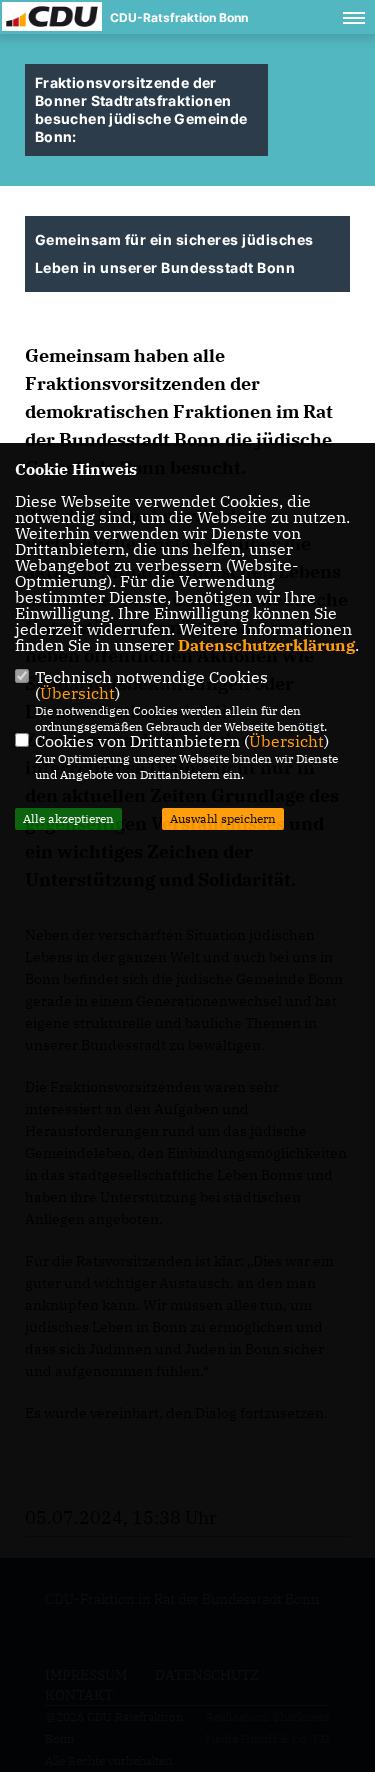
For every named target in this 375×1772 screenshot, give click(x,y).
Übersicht (77, 693)
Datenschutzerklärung (266, 645)
